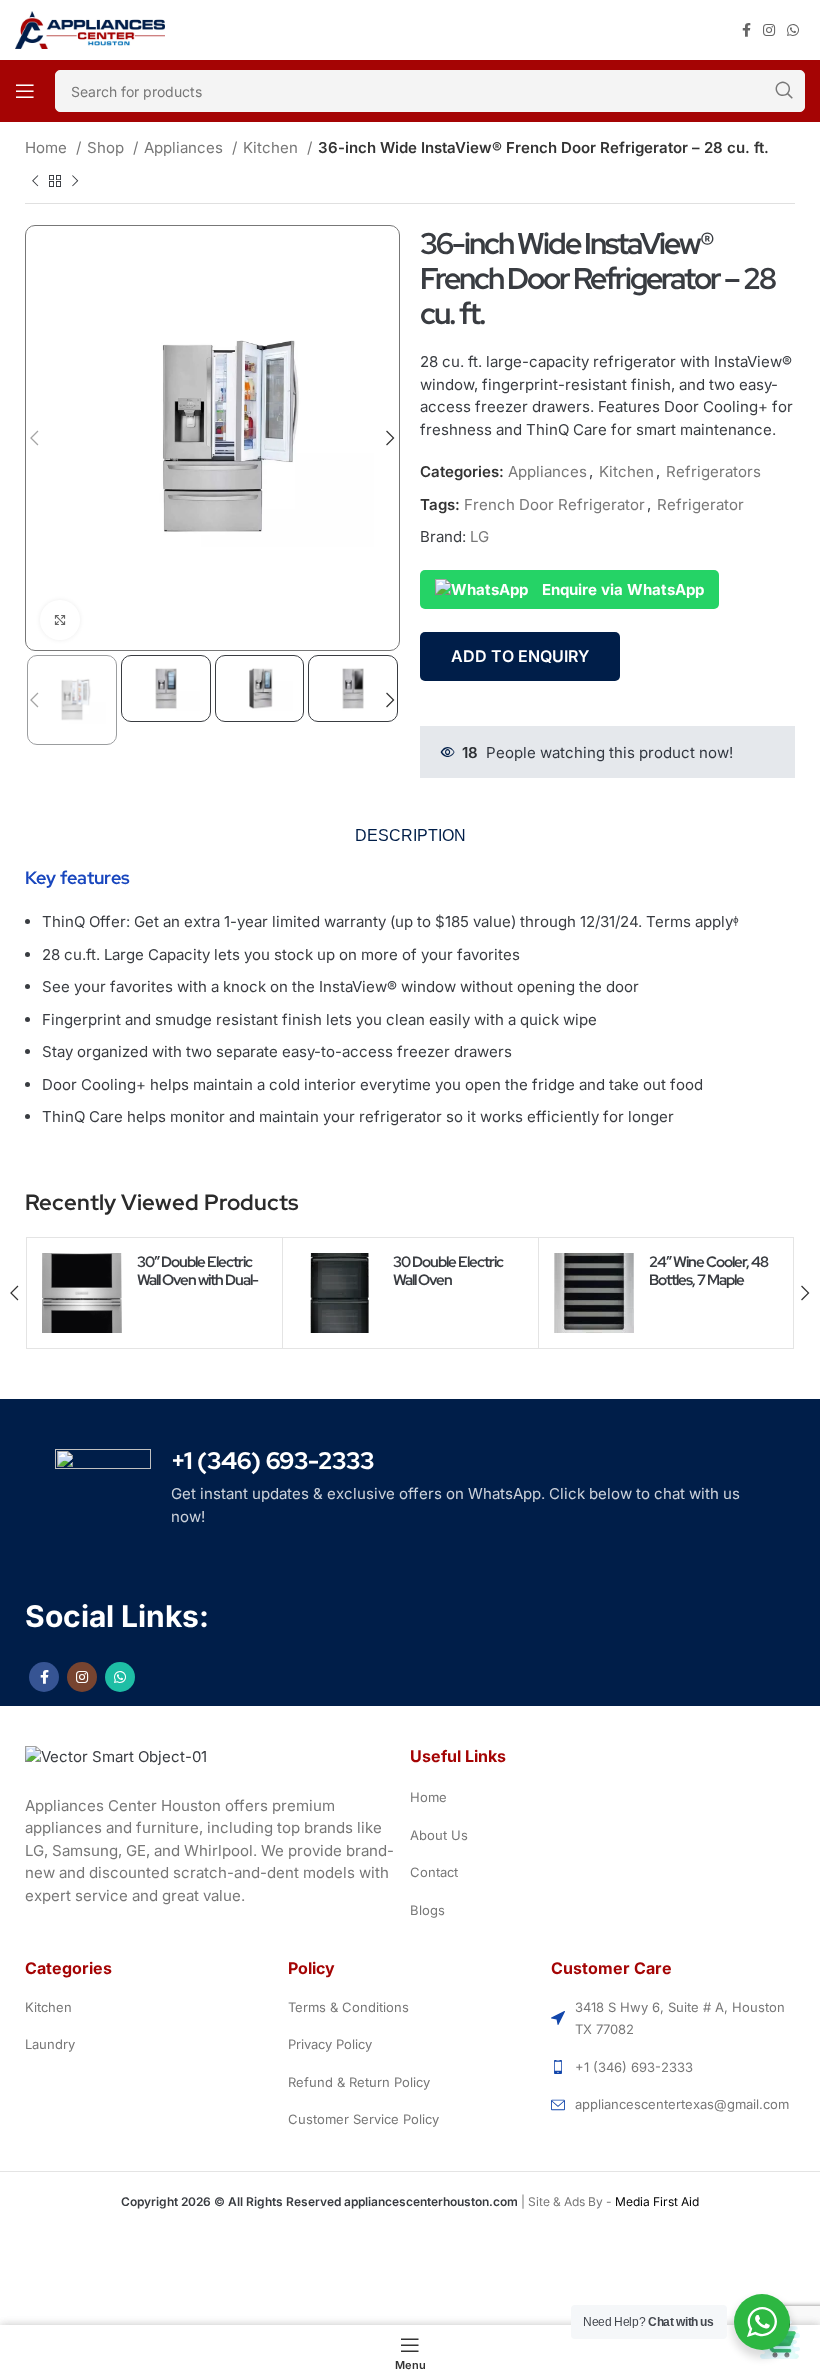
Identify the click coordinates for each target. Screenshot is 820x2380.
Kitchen (272, 147)
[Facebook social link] (746, 30)
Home (48, 147)
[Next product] (75, 181)
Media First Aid (657, 2201)
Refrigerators (713, 471)
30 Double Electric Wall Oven (448, 1271)
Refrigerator (700, 504)
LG (479, 536)
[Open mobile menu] (25, 91)
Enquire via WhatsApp (621, 589)
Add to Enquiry (520, 656)
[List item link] (607, 1797)
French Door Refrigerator (554, 504)
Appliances (185, 147)
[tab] (410, 836)
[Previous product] (35, 181)
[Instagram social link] (769, 30)
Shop (107, 147)
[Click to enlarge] (60, 620)
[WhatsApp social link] (793, 30)
